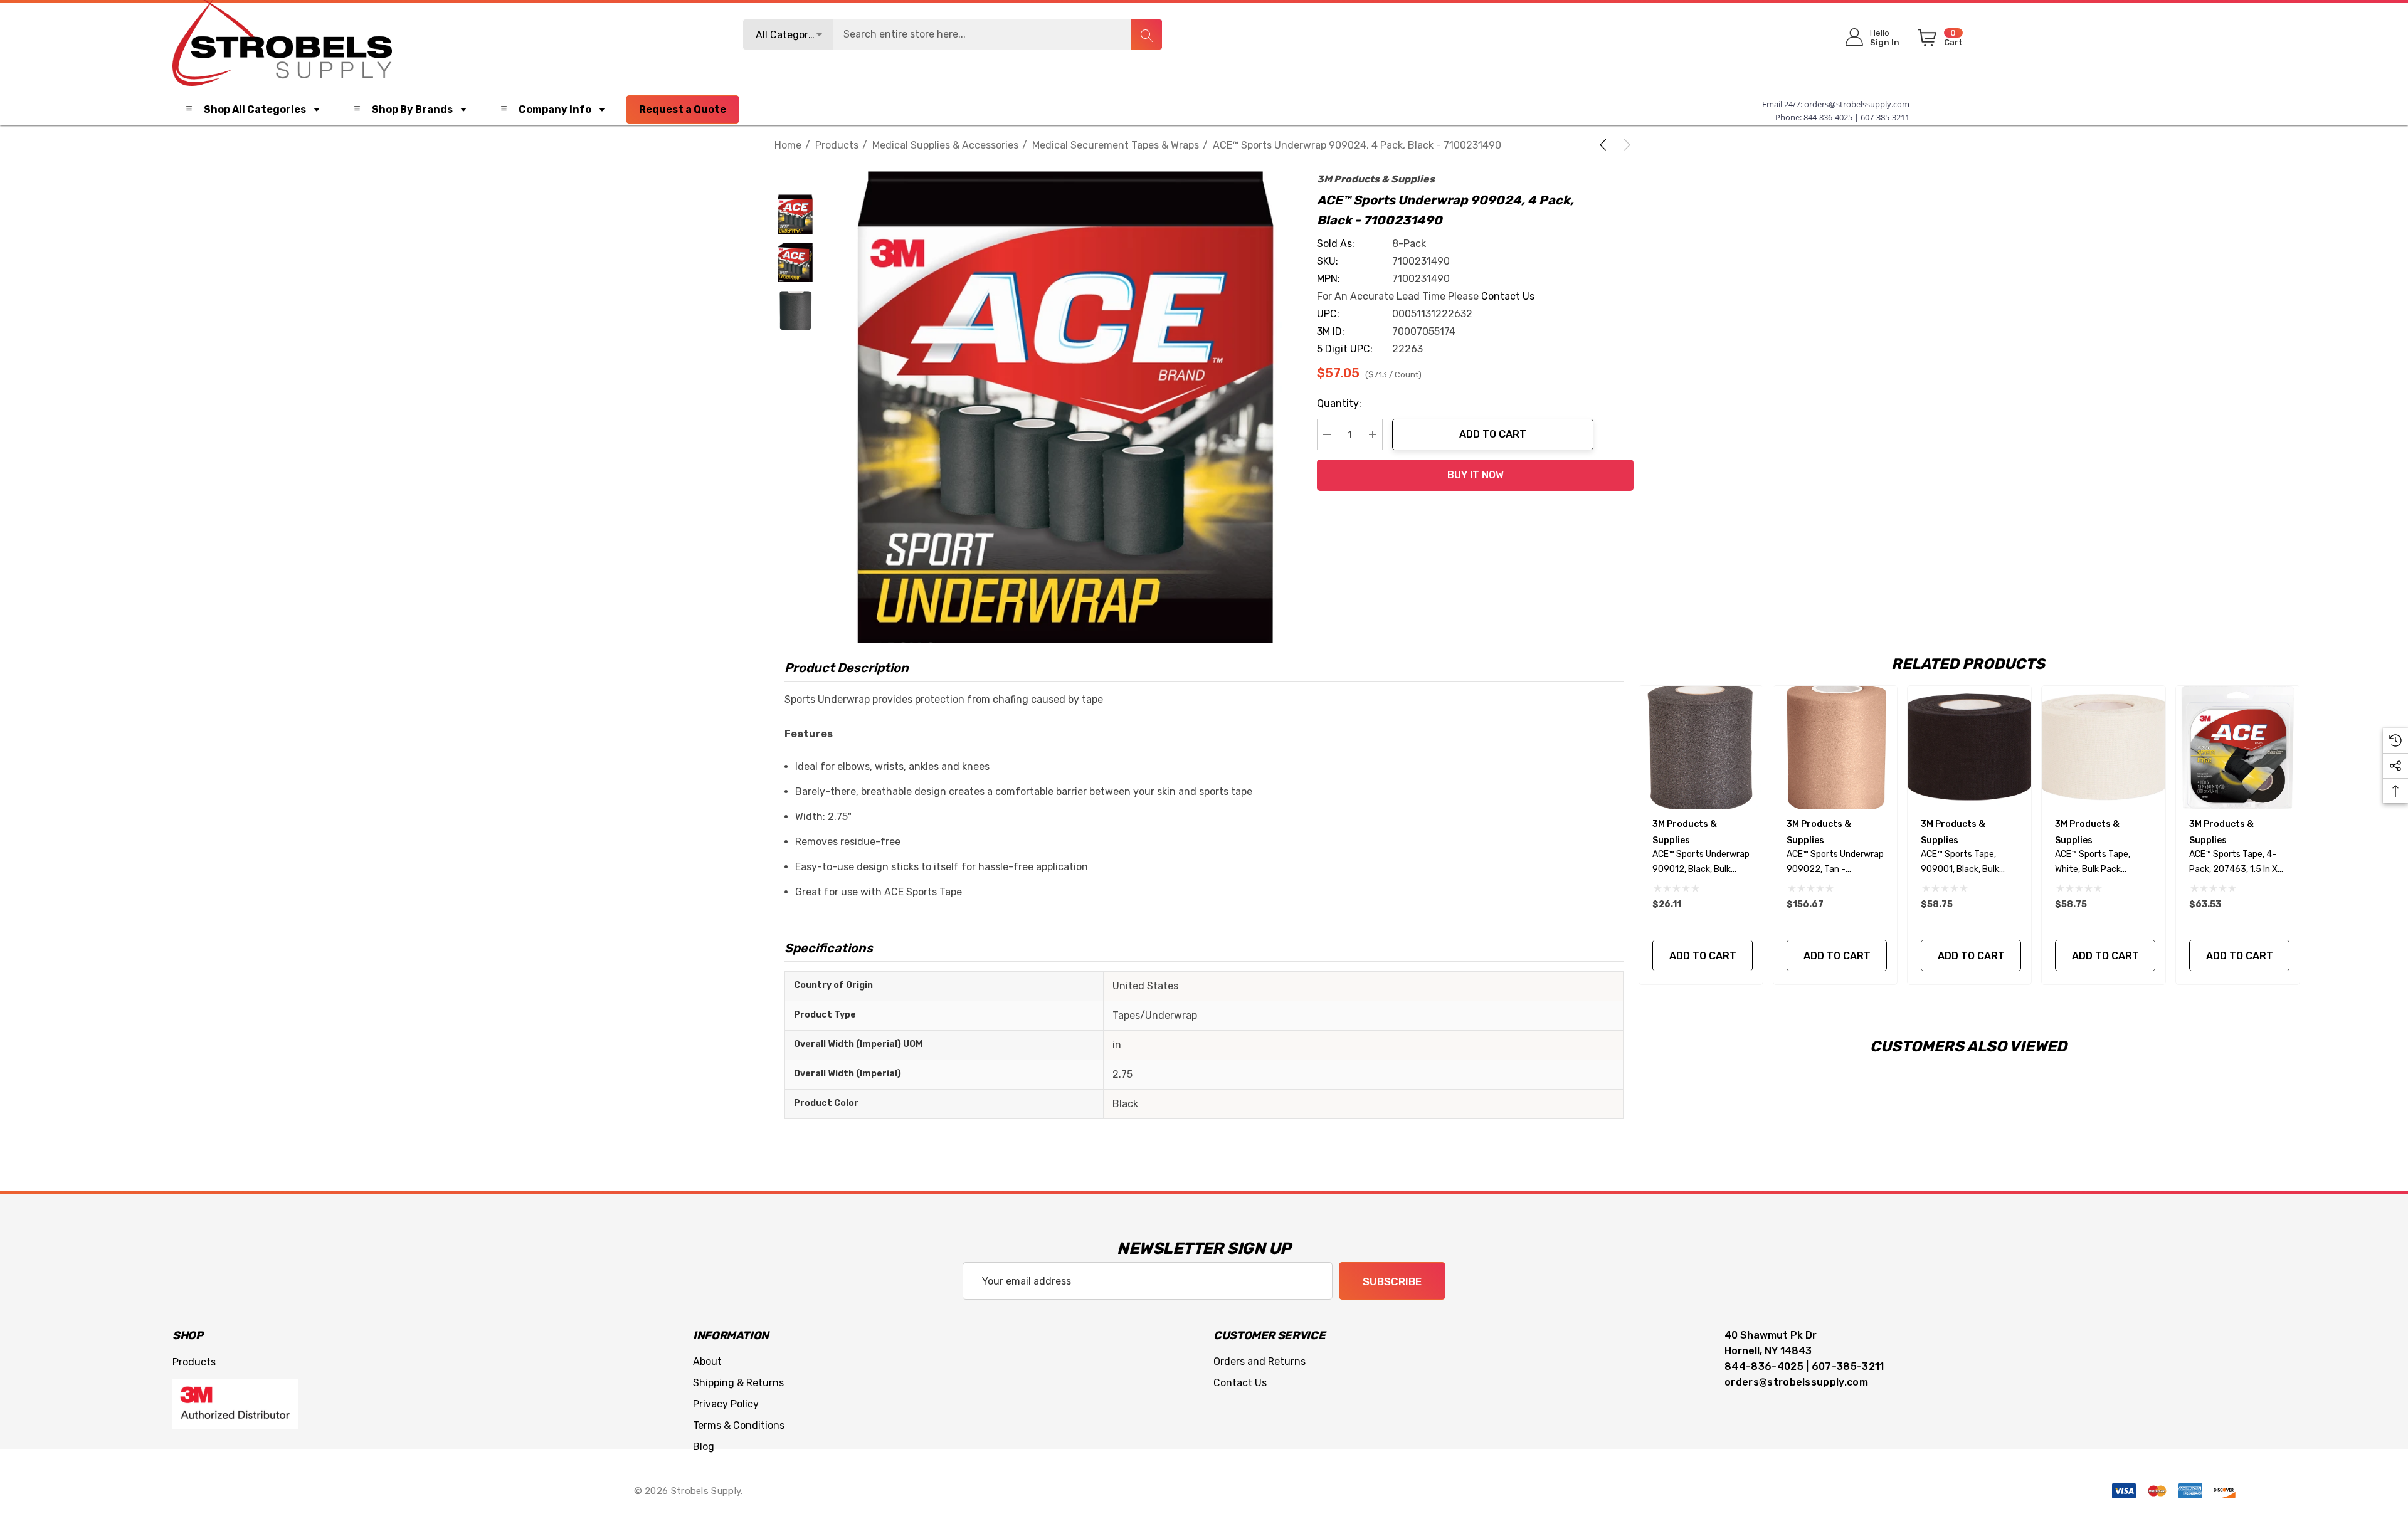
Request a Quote (683, 109)
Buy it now (1476, 475)
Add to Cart (1493, 434)
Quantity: (1339, 403)
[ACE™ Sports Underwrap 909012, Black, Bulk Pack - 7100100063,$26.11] (1701, 748)
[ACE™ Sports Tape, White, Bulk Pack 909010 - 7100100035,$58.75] (2104, 748)
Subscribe (1392, 1281)
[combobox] (953, 34)
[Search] (1146, 34)
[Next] (1625, 145)
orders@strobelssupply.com (1857, 104)
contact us (1508, 296)
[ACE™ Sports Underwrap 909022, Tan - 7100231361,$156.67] (1835, 748)
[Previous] (1605, 145)
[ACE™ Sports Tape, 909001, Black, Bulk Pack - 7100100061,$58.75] (1969, 748)
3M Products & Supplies (1376, 179)
